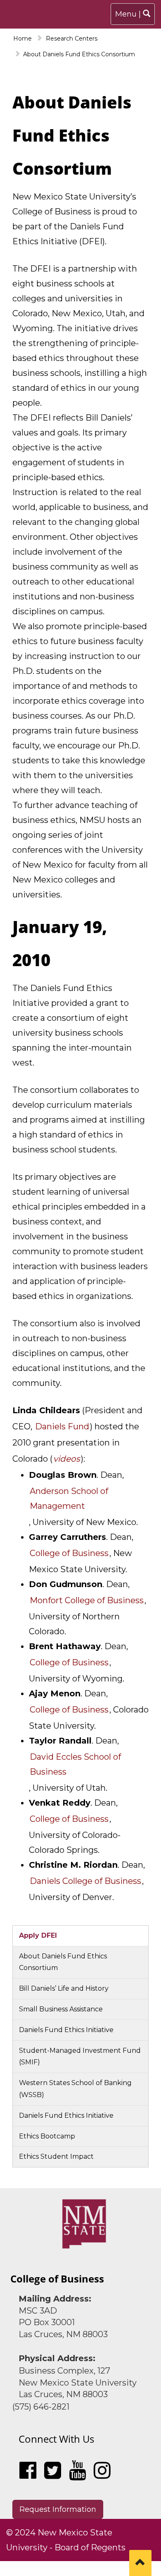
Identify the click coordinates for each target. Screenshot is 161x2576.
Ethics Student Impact (56, 2156)
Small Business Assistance (61, 2009)
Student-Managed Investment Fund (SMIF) (80, 2056)
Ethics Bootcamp (47, 2136)
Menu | (135, 17)
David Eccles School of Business (75, 1764)
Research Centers (72, 38)
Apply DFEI (38, 1935)
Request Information (58, 2509)
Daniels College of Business (85, 1881)
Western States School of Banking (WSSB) (75, 2089)
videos (67, 1459)
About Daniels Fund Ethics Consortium (63, 1962)
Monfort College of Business (87, 1600)
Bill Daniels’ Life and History (64, 1988)
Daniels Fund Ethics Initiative (66, 2030)
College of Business (69, 1710)
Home (22, 38)
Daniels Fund (62, 1426)
